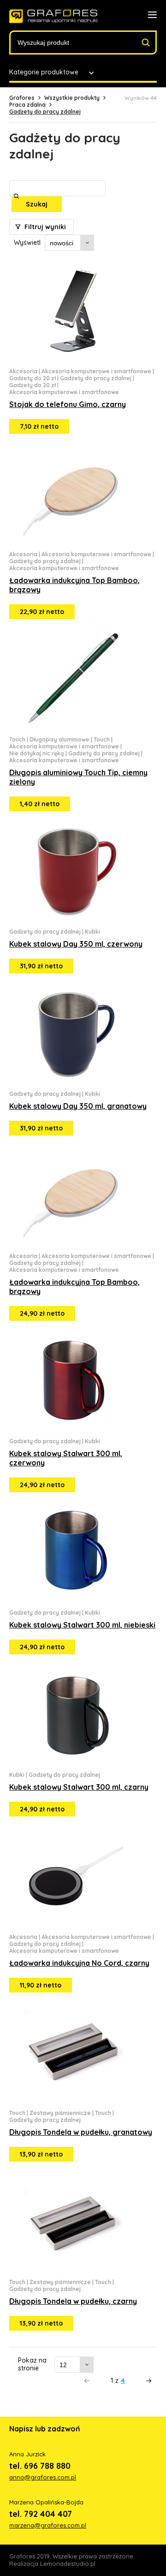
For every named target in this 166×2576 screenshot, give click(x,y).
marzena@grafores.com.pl (48, 2525)
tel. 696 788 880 (40, 2466)
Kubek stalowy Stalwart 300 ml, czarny (79, 1787)
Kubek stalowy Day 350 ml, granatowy (78, 1106)
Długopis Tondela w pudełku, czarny (73, 2301)
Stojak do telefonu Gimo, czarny (68, 404)
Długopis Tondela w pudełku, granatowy (81, 2132)
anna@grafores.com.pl (43, 2477)
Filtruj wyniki (44, 227)
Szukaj (37, 204)
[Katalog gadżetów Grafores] (53, 16)
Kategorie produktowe (44, 72)
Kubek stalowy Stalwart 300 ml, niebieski (82, 1625)
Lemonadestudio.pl (68, 2564)
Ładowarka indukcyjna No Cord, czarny (79, 1963)
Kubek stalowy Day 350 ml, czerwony (76, 944)
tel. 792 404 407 (41, 2514)
